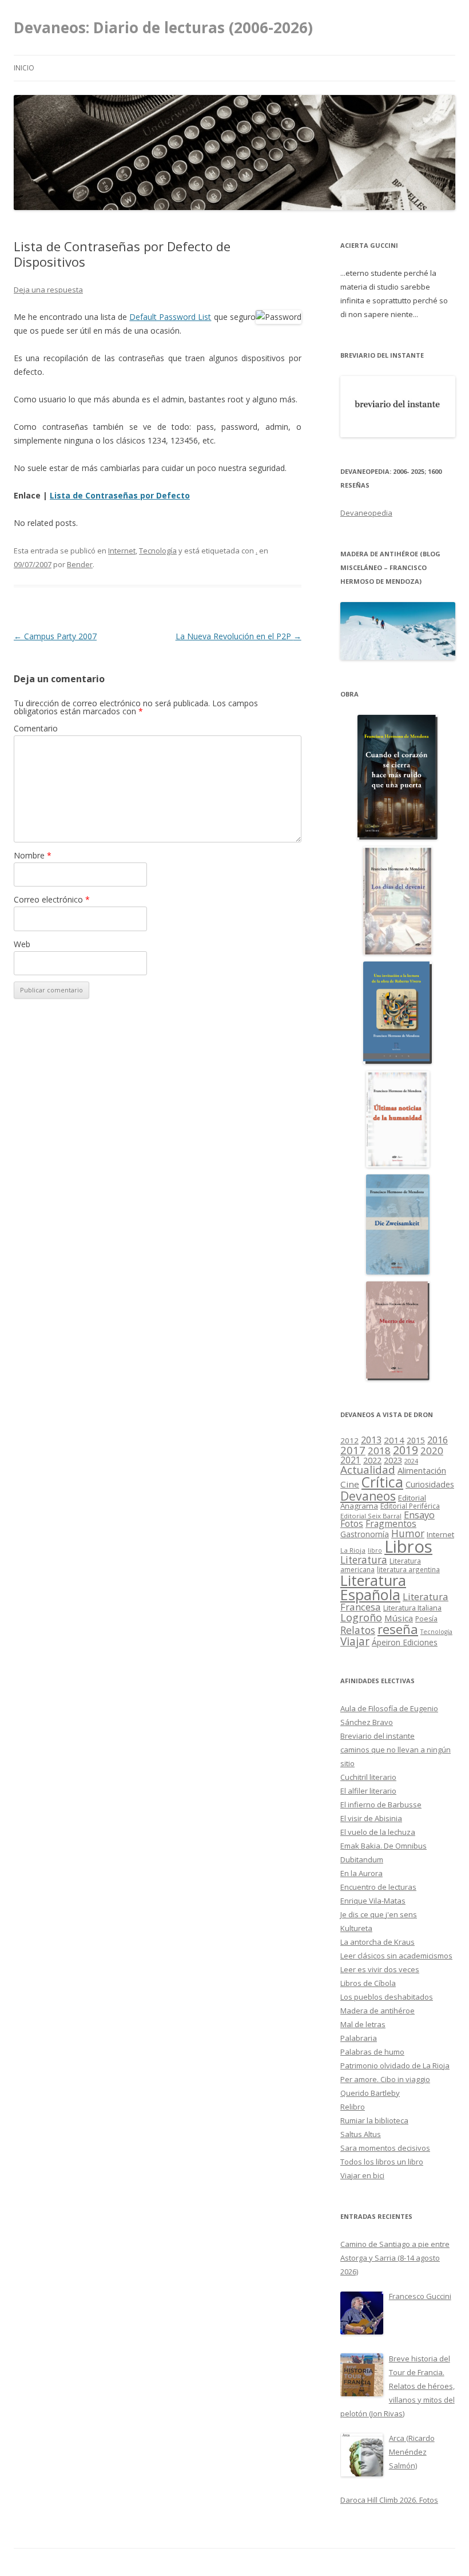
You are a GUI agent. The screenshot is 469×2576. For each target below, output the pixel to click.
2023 (393, 1460)
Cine (350, 1484)
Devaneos (368, 1496)
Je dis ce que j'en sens (379, 1914)
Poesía (426, 1619)
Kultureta (356, 1928)
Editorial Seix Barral (371, 1516)
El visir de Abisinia (371, 1818)
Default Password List (170, 317)
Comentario (36, 728)
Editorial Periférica (410, 1506)
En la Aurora (361, 1873)
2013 (371, 1440)
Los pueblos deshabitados (387, 1997)
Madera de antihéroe (377, 2011)
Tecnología (158, 551)
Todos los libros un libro (382, 2162)
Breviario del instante (377, 1736)
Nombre (33, 855)
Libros (408, 1546)
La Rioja (353, 1550)
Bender (80, 564)
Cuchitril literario (368, 1777)
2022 (372, 1460)
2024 (411, 1461)
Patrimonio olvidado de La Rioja (395, 2065)
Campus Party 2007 (55, 636)
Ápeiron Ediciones (405, 1642)
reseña (398, 1629)
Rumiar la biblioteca (374, 2120)
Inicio (24, 68)
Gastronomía (365, 1534)
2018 (379, 1451)
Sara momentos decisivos (385, 2148)
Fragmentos (391, 1524)
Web (22, 944)
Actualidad (368, 1469)
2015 (416, 1440)
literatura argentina (408, 1569)
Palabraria (359, 2038)
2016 (438, 1440)
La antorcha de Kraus (377, 1942)
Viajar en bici (362, 2175)
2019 (406, 1450)
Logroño (361, 1617)
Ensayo (419, 1515)
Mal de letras (363, 2024)
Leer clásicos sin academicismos (396, 1956)
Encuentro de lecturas (378, 1887)
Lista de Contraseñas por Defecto (120, 495)
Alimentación (422, 1471)
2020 (432, 1451)
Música (399, 1618)
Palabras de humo (372, 2052)
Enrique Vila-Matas (373, 1901)
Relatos (358, 1630)
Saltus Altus (361, 2134)
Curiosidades (430, 1484)
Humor (408, 1534)
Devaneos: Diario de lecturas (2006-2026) (163, 27)
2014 (394, 1440)
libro (375, 1550)
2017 (353, 1450)
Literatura (364, 1560)
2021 (351, 1460)
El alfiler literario (368, 1791)
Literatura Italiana (412, 1608)
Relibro (353, 2107)
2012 (349, 1441)
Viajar (355, 1641)
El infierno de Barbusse (381, 1805)
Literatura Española (373, 1588)
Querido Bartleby (370, 2093)
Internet (122, 551)
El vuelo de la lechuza (378, 1832)
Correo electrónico (52, 899)
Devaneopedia (366, 513)
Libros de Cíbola (368, 1983)
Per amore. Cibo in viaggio (385, 2079)
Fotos (352, 1524)
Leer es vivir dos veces (380, 1969)
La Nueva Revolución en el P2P (239, 636)
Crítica (382, 1482)
